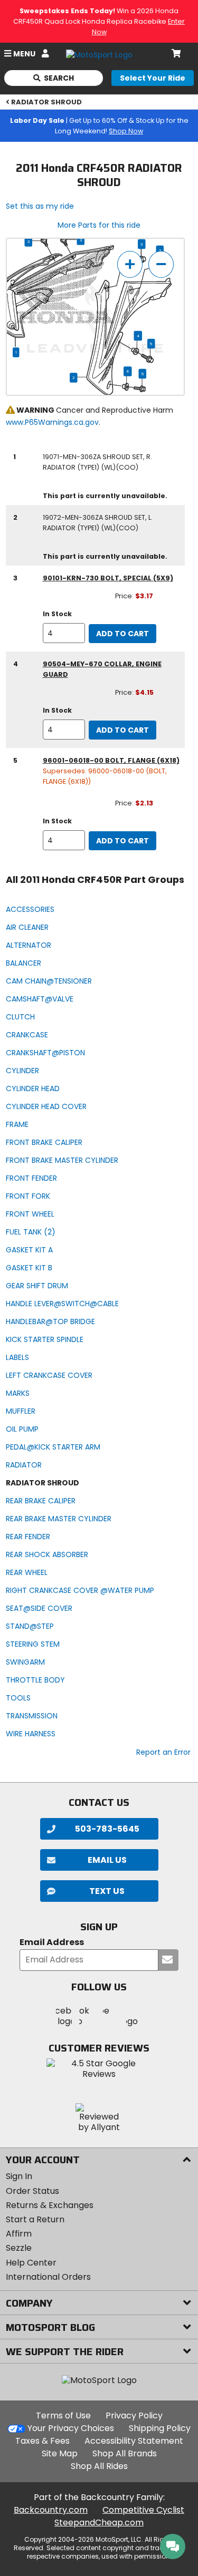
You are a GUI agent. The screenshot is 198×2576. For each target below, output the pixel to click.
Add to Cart (122, 634)
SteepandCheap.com (99, 2522)
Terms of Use (63, 2415)
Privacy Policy (134, 2415)
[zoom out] (161, 264)
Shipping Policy (160, 2428)
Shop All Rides (99, 2466)
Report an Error (163, 1752)
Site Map (60, 2453)
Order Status (32, 2191)
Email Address (52, 1943)
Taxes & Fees (43, 2441)
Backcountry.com (51, 2510)
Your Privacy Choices (71, 2428)
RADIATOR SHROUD (46, 102)
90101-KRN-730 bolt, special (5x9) (108, 578)
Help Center (31, 2263)
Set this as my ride (40, 206)
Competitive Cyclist (143, 2510)
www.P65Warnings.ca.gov (52, 422)
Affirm (19, 2234)
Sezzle (19, 2248)
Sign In (19, 2176)
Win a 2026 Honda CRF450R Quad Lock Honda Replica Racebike (99, 21)
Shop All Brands (125, 2453)
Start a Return (35, 2219)
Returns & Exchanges (50, 2205)
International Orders (48, 2277)
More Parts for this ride (99, 225)
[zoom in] (130, 264)
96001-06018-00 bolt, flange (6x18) (111, 760)
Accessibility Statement (134, 2441)
